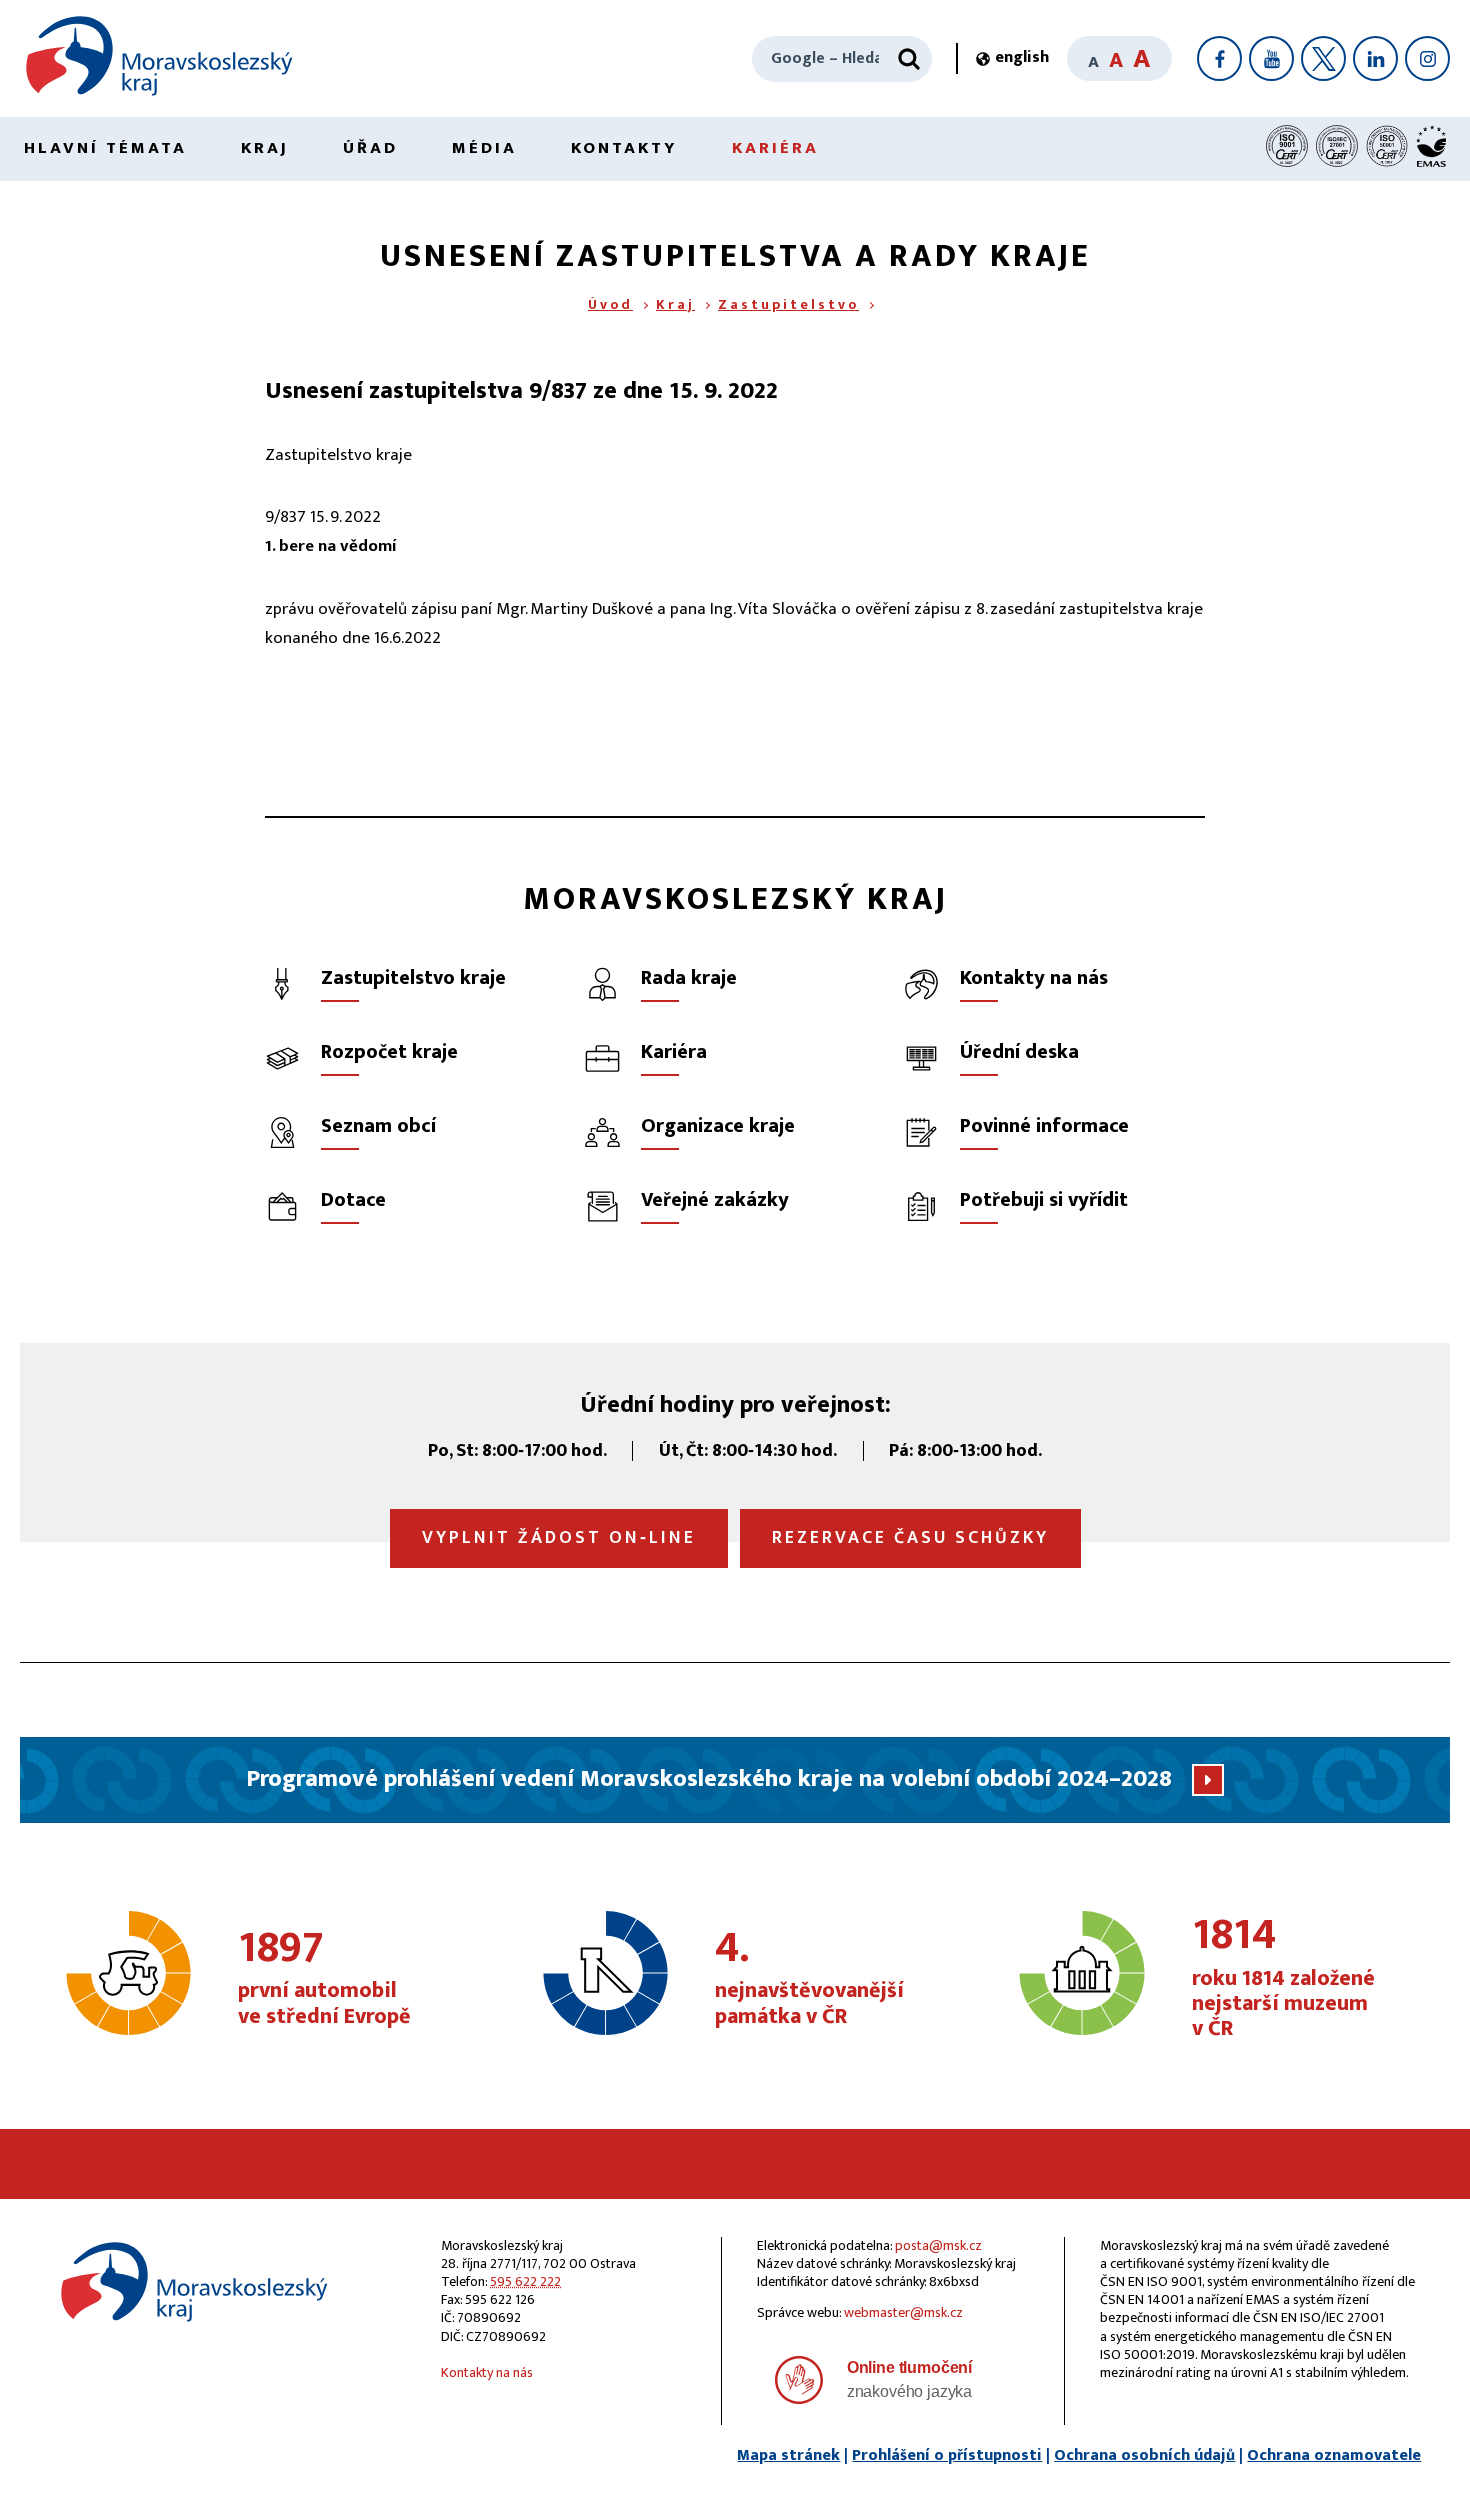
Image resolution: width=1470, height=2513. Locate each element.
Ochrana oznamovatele (1334, 2455)
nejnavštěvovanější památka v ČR (809, 1979)
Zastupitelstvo (788, 304)
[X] (1323, 58)
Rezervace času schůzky (910, 1538)
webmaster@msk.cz (903, 2312)
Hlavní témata (105, 148)
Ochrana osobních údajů (1144, 2455)
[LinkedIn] (1375, 58)
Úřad (370, 148)
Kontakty (624, 148)
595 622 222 (525, 2281)
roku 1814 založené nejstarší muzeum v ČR (1283, 1978)
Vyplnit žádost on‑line (559, 1538)
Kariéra (775, 148)
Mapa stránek (788, 2455)
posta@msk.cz (938, 2245)
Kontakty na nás (487, 2372)
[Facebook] (1219, 58)
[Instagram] (1427, 58)
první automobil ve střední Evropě (324, 1979)
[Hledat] (909, 59)
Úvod (610, 304)
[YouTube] (1271, 58)
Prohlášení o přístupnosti (947, 2455)
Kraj (265, 148)
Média (484, 148)
